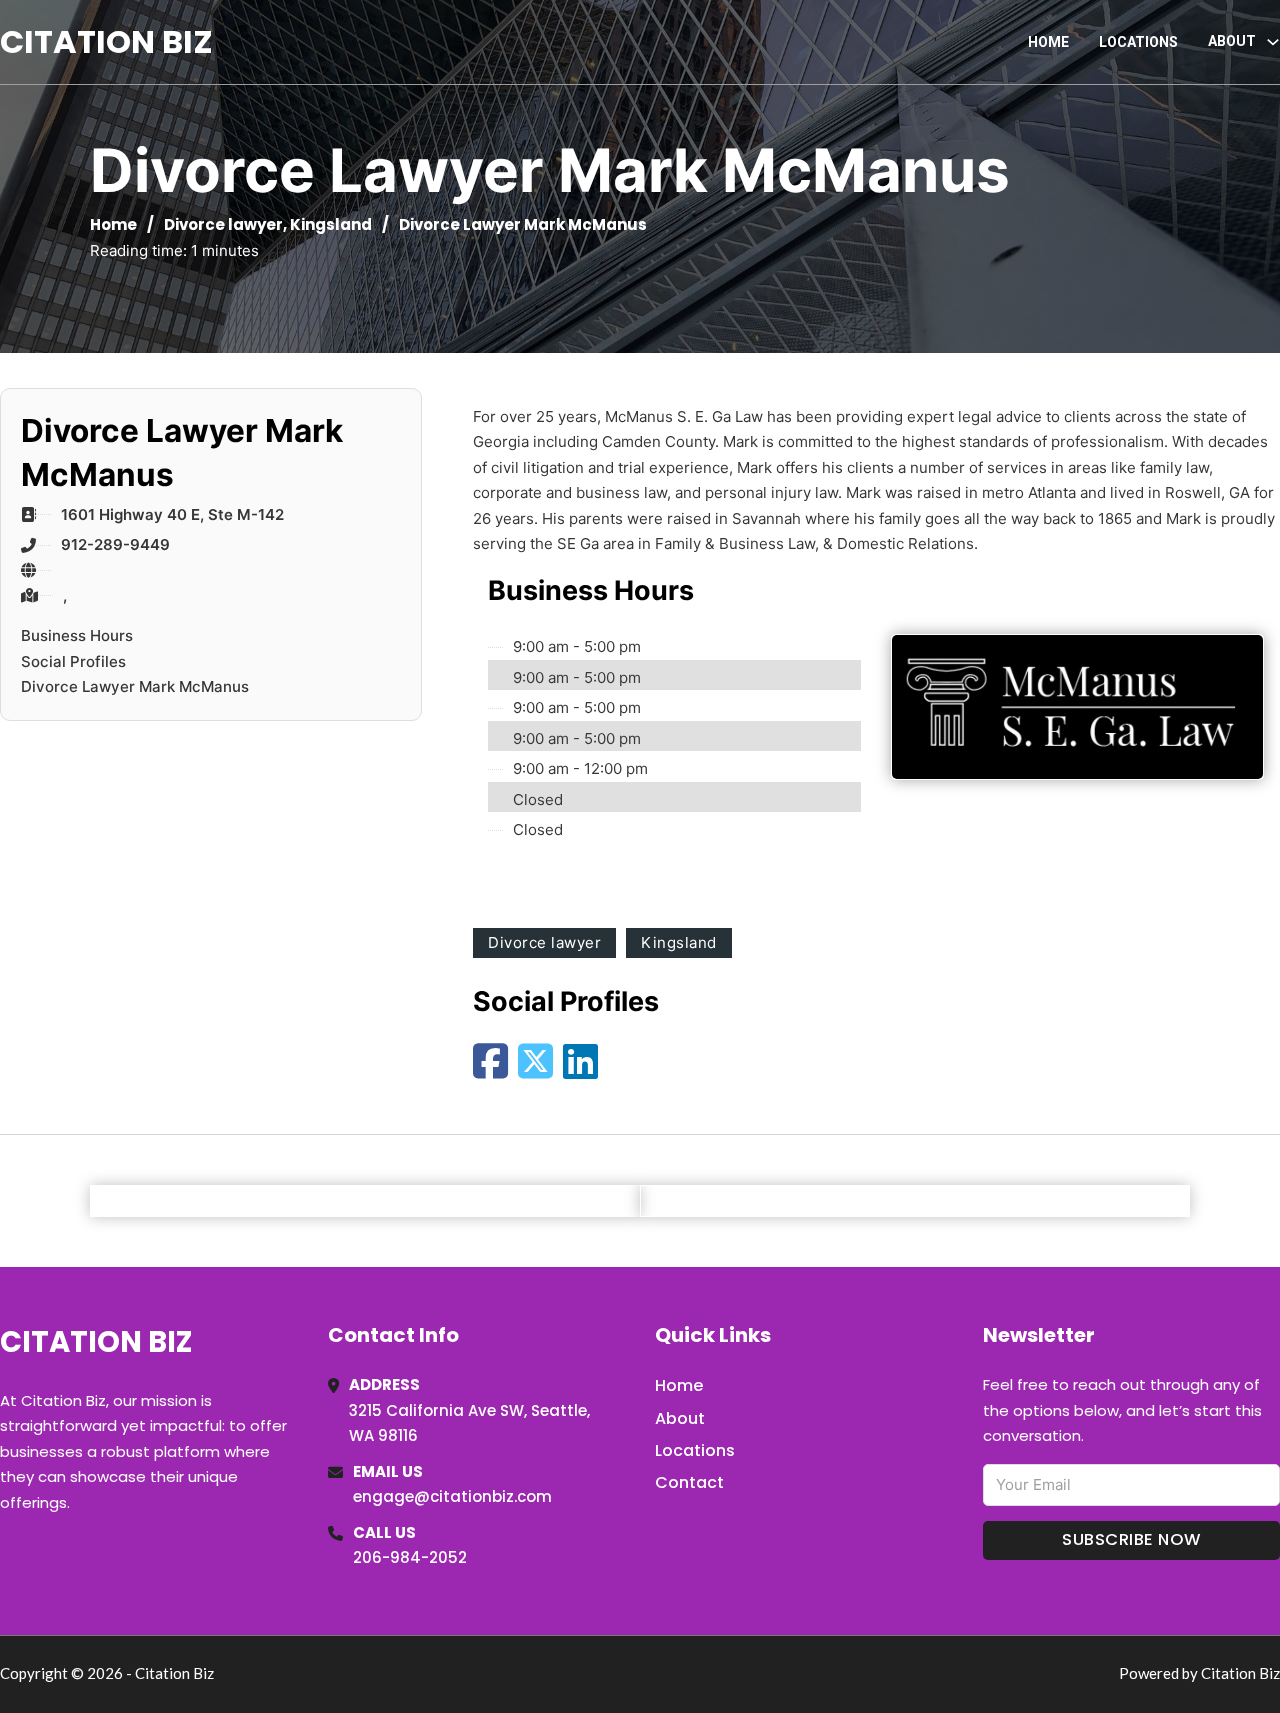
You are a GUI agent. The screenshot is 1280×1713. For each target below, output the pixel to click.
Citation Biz (106, 41)
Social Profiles (73, 661)
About (680, 1418)
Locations (1138, 42)
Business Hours (77, 635)
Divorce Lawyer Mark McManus (135, 686)
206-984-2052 (410, 1557)
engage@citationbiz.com (452, 1496)
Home (1048, 42)
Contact (689, 1482)
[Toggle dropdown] (1273, 42)
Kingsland (331, 224)
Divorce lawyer (223, 224)
